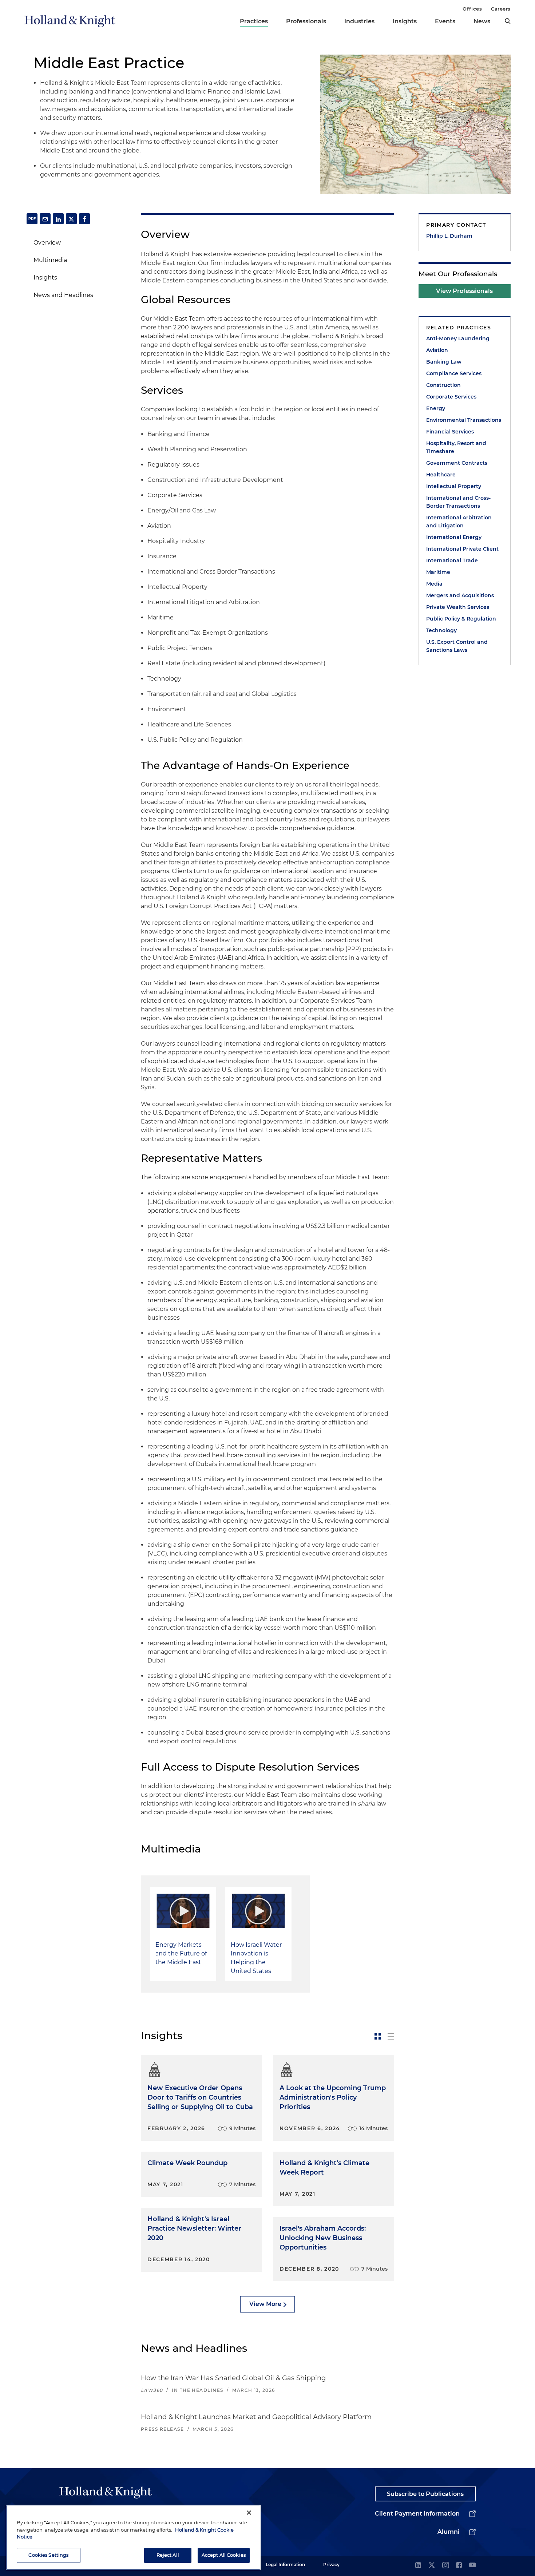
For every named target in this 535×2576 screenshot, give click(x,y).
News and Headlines (63, 295)
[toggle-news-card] (378, 2036)
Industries (359, 21)
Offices (472, 9)
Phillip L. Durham (449, 236)
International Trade (452, 560)
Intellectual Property (454, 486)
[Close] (249, 2513)
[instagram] (445, 2566)
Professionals (306, 21)
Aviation (437, 350)
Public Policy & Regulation (461, 619)
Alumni (449, 2532)
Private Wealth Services (458, 607)
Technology (441, 630)
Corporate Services (451, 397)
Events (445, 21)
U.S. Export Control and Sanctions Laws (457, 646)
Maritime (438, 572)
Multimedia (50, 260)
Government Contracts (457, 463)
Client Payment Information (417, 2514)
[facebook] (459, 2566)
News (482, 21)
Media (434, 584)
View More (265, 2304)
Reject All (168, 2555)
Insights (405, 21)
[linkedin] (418, 2566)
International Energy (454, 537)
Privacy (331, 2565)
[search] (508, 21)
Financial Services (450, 432)
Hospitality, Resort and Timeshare (456, 447)
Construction (443, 385)
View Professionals (464, 291)
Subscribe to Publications (425, 2494)
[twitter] (432, 2566)
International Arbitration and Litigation (459, 522)
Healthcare (441, 475)
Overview (47, 243)
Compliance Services (454, 373)
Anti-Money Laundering (458, 338)
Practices (254, 21)
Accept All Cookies (224, 2555)
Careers (501, 9)
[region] (133, 2537)
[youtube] (472, 2566)
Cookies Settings (48, 2555)
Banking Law (444, 362)
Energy (436, 408)
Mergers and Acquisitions (460, 595)
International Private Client (462, 549)
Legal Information (285, 2565)
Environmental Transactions (464, 420)
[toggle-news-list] (391, 2036)
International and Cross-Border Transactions (458, 502)
